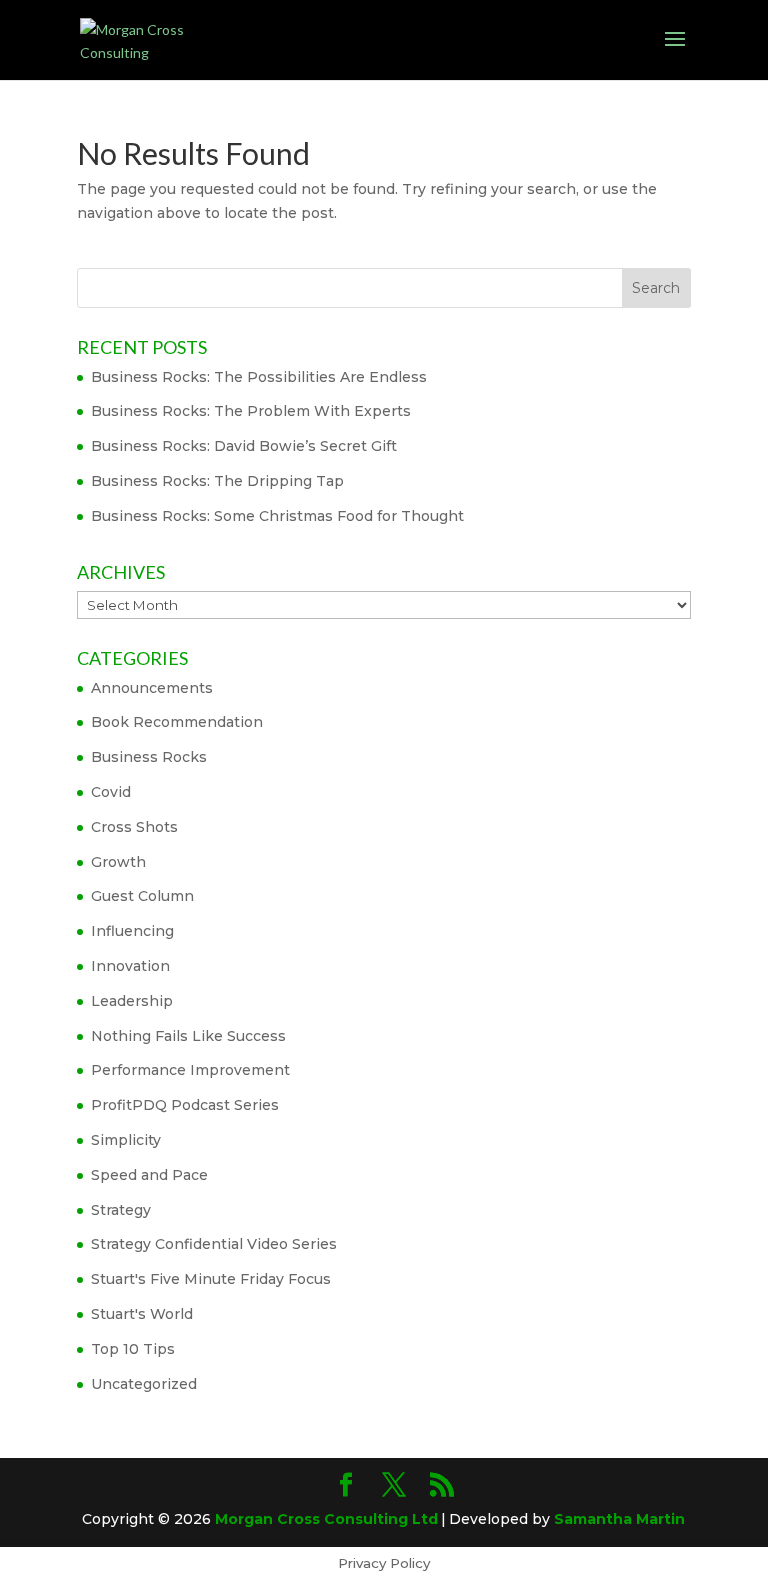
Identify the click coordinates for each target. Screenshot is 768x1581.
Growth (118, 862)
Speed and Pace (149, 1175)
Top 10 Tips (133, 1349)
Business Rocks (149, 757)
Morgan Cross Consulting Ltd (326, 1519)
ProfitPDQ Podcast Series (185, 1105)
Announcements (152, 688)
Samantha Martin (619, 1519)
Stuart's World (142, 1314)
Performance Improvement (190, 1070)
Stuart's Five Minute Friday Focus (211, 1279)
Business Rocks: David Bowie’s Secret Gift (244, 446)
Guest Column (142, 896)
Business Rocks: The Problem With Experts (251, 411)
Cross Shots (134, 827)
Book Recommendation (177, 722)
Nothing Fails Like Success (188, 1036)
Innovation (130, 966)
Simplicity (126, 1140)
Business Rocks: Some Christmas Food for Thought (277, 516)
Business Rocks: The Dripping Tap (217, 481)
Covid (111, 792)
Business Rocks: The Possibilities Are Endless (259, 377)
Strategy (121, 1210)
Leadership (132, 1001)
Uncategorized (144, 1384)
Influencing (132, 931)
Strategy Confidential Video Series (214, 1244)
